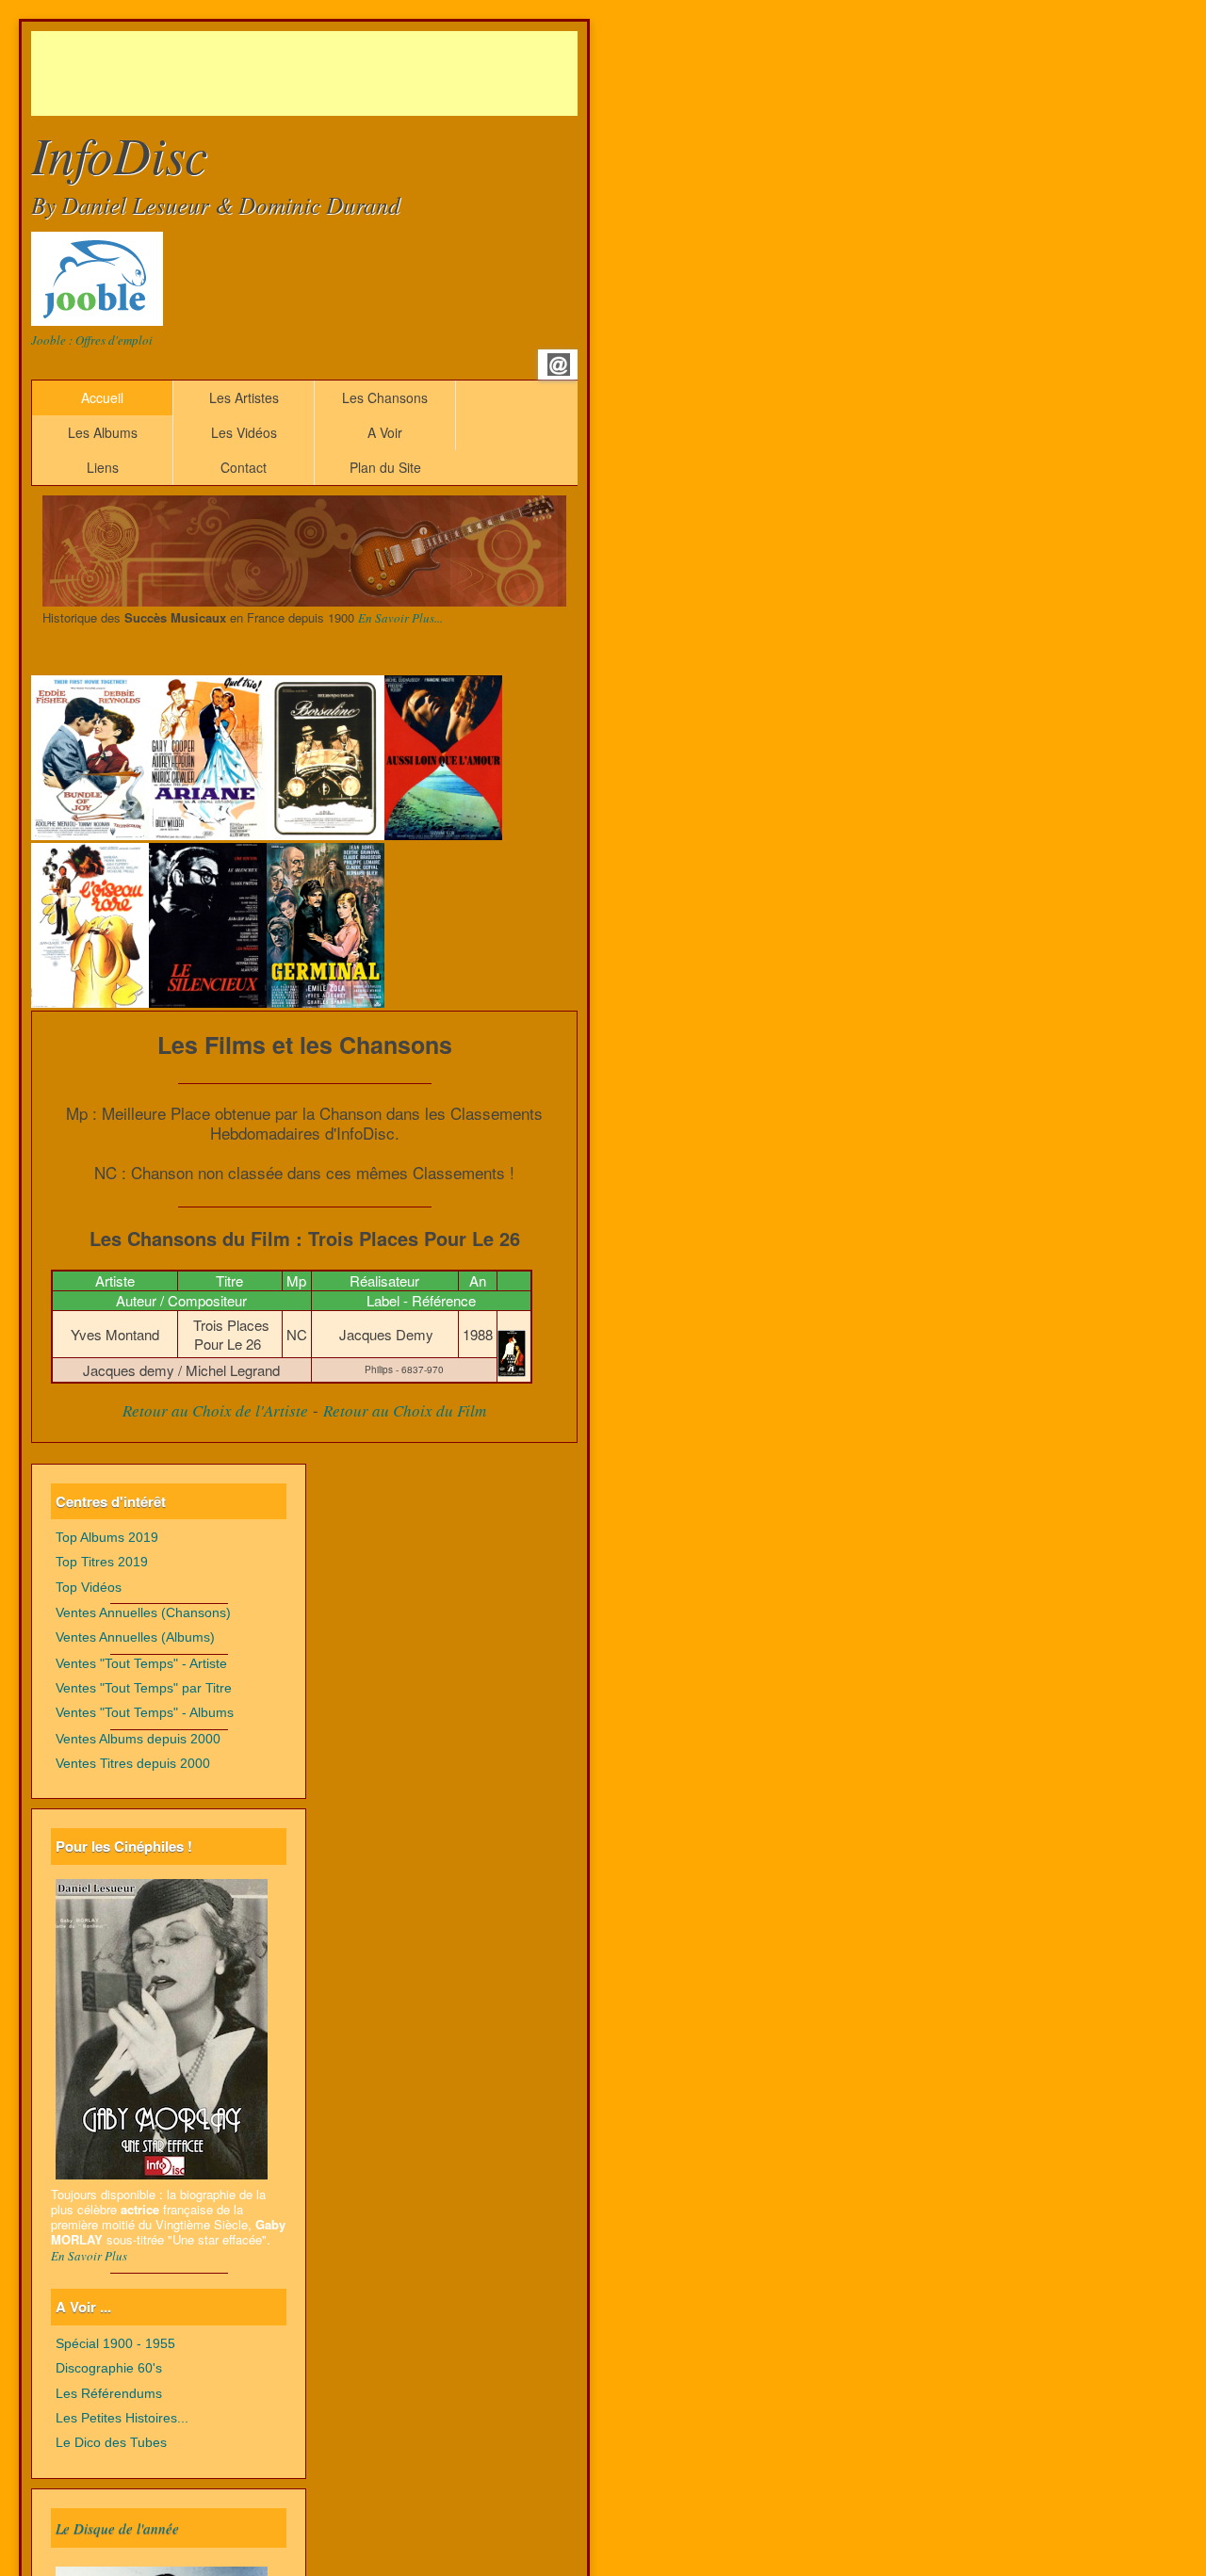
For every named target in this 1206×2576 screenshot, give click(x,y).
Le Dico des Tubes (111, 2443)
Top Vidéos (89, 1588)
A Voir (385, 432)
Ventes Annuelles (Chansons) (143, 1613)
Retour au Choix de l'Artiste (215, 1410)
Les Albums (103, 432)
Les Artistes (244, 397)
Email (559, 365)
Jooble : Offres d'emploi (92, 340)
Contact (244, 467)
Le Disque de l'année (117, 2528)
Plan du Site (385, 467)
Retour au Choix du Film (405, 1410)
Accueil (102, 397)
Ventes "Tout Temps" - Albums (145, 1713)
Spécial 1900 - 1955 (115, 2344)
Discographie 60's (109, 2368)
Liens (103, 467)
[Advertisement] (374, 73)
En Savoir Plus (89, 2256)
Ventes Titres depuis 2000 (133, 1764)
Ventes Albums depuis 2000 (138, 1739)
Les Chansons (385, 397)
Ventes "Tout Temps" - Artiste (141, 1664)
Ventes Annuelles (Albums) (135, 1637)
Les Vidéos (244, 432)
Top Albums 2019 (107, 1538)
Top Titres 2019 (102, 1562)
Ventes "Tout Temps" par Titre (144, 1688)
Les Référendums (109, 2394)
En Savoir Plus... (400, 618)
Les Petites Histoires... (122, 2418)
